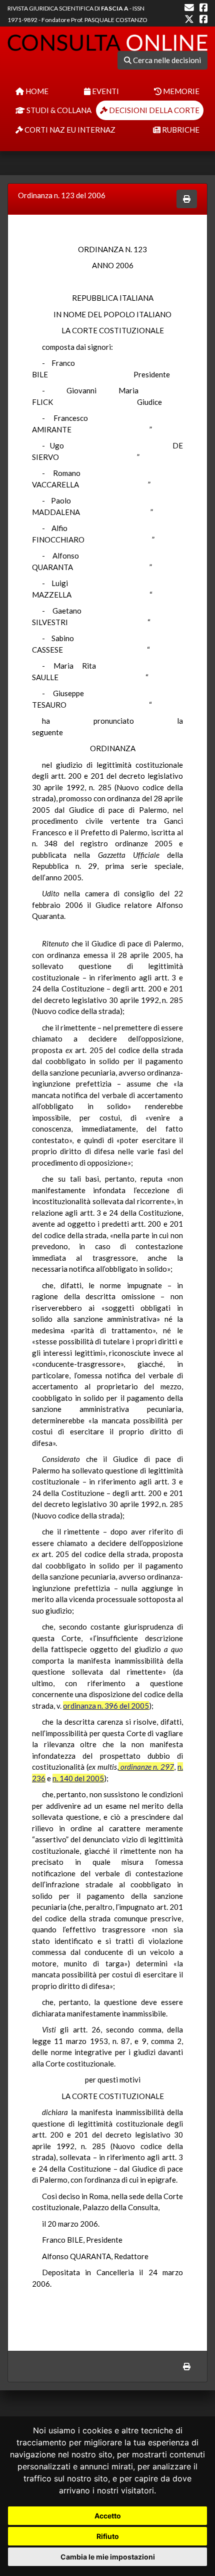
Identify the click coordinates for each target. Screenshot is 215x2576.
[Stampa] (187, 199)
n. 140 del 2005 (78, 1778)
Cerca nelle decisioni (166, 60)
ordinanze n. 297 (146, 1767)
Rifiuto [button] (108, 2536)
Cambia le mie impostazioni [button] (108, 2557)
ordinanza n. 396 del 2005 (106, 1706)
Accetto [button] (108, 2516)
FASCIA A (115, 8)
